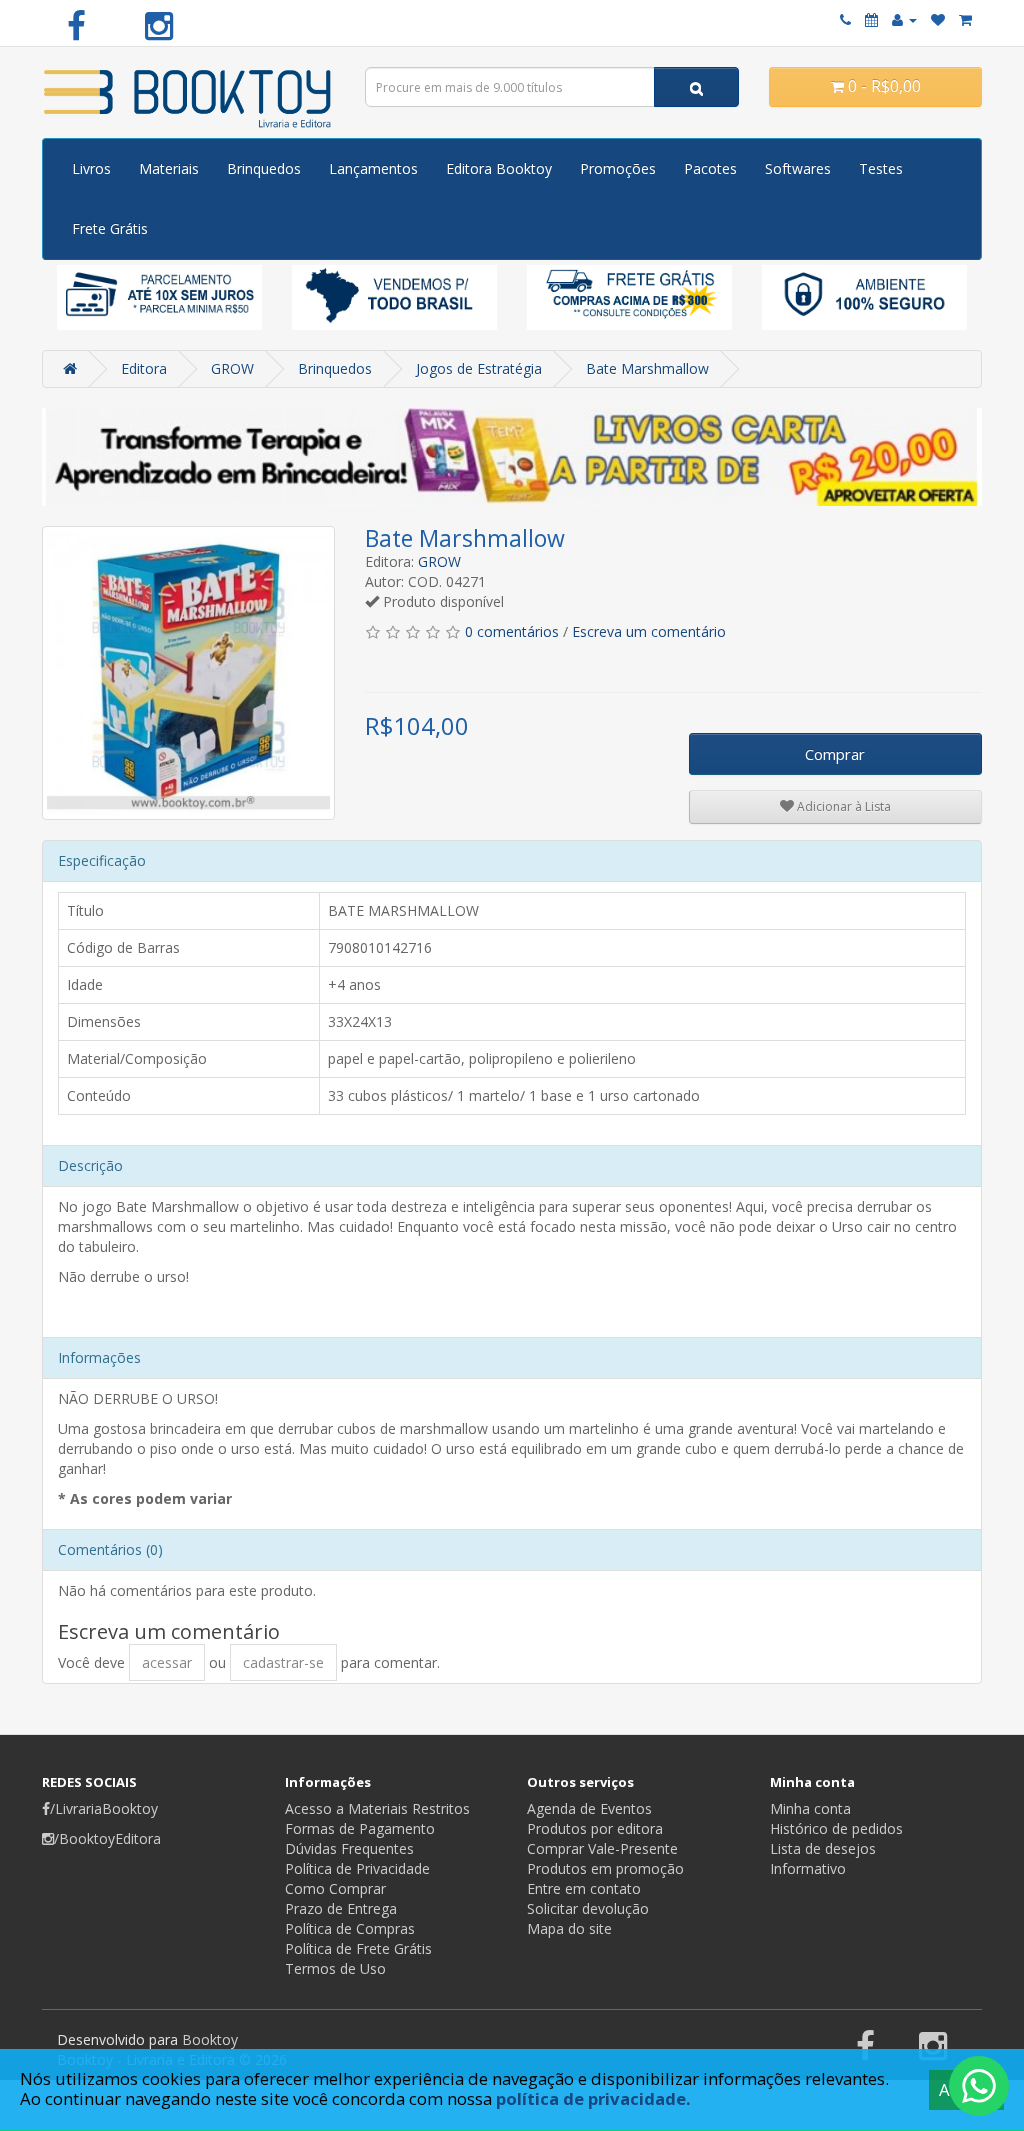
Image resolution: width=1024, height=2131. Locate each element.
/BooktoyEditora (107, 1838)
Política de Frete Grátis (358, 1948)
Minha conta (810, 1808)
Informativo (808, 1868)
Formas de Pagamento (360, 1828)
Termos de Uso (335, 1968)
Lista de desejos (823, 1848)
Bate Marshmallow (647, 368)
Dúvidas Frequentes (349, 1848)
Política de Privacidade (357, 1868)
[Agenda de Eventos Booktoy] (871, 19)
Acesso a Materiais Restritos (377, 1808)
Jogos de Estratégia (479, 368)
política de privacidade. (593, 2098)
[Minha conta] (904, 19)
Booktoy (210, 2039)
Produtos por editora (595, 1828)
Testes (881, 168)
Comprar (835, 754)
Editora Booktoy (499, 168)
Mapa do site (569, 1928)
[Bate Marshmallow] (188, 672)
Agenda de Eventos (589, 1808)
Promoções (618, 168)
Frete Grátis (110, 228)
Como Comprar (335, 1888)
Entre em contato (584, 1888)
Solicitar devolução (588, 1908)
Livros (91, 168)
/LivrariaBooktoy (104, 1808)
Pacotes (710, 168)
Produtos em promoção (605, 1868)
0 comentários (512, 631)
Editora (144, 368)
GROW (232, 368)
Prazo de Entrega (341, 1908)
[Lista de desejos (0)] (938, 19)
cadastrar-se (283, 1662)
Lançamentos (373, 168)
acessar (167, 1662)
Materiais (169, 168)
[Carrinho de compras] (965, 19)
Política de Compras (350, 1928)
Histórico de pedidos (836, 1828)
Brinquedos (264, 168)
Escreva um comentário (649, 631)
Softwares (798, 168)
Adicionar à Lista (842, 806)
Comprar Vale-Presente (602, 1848)
